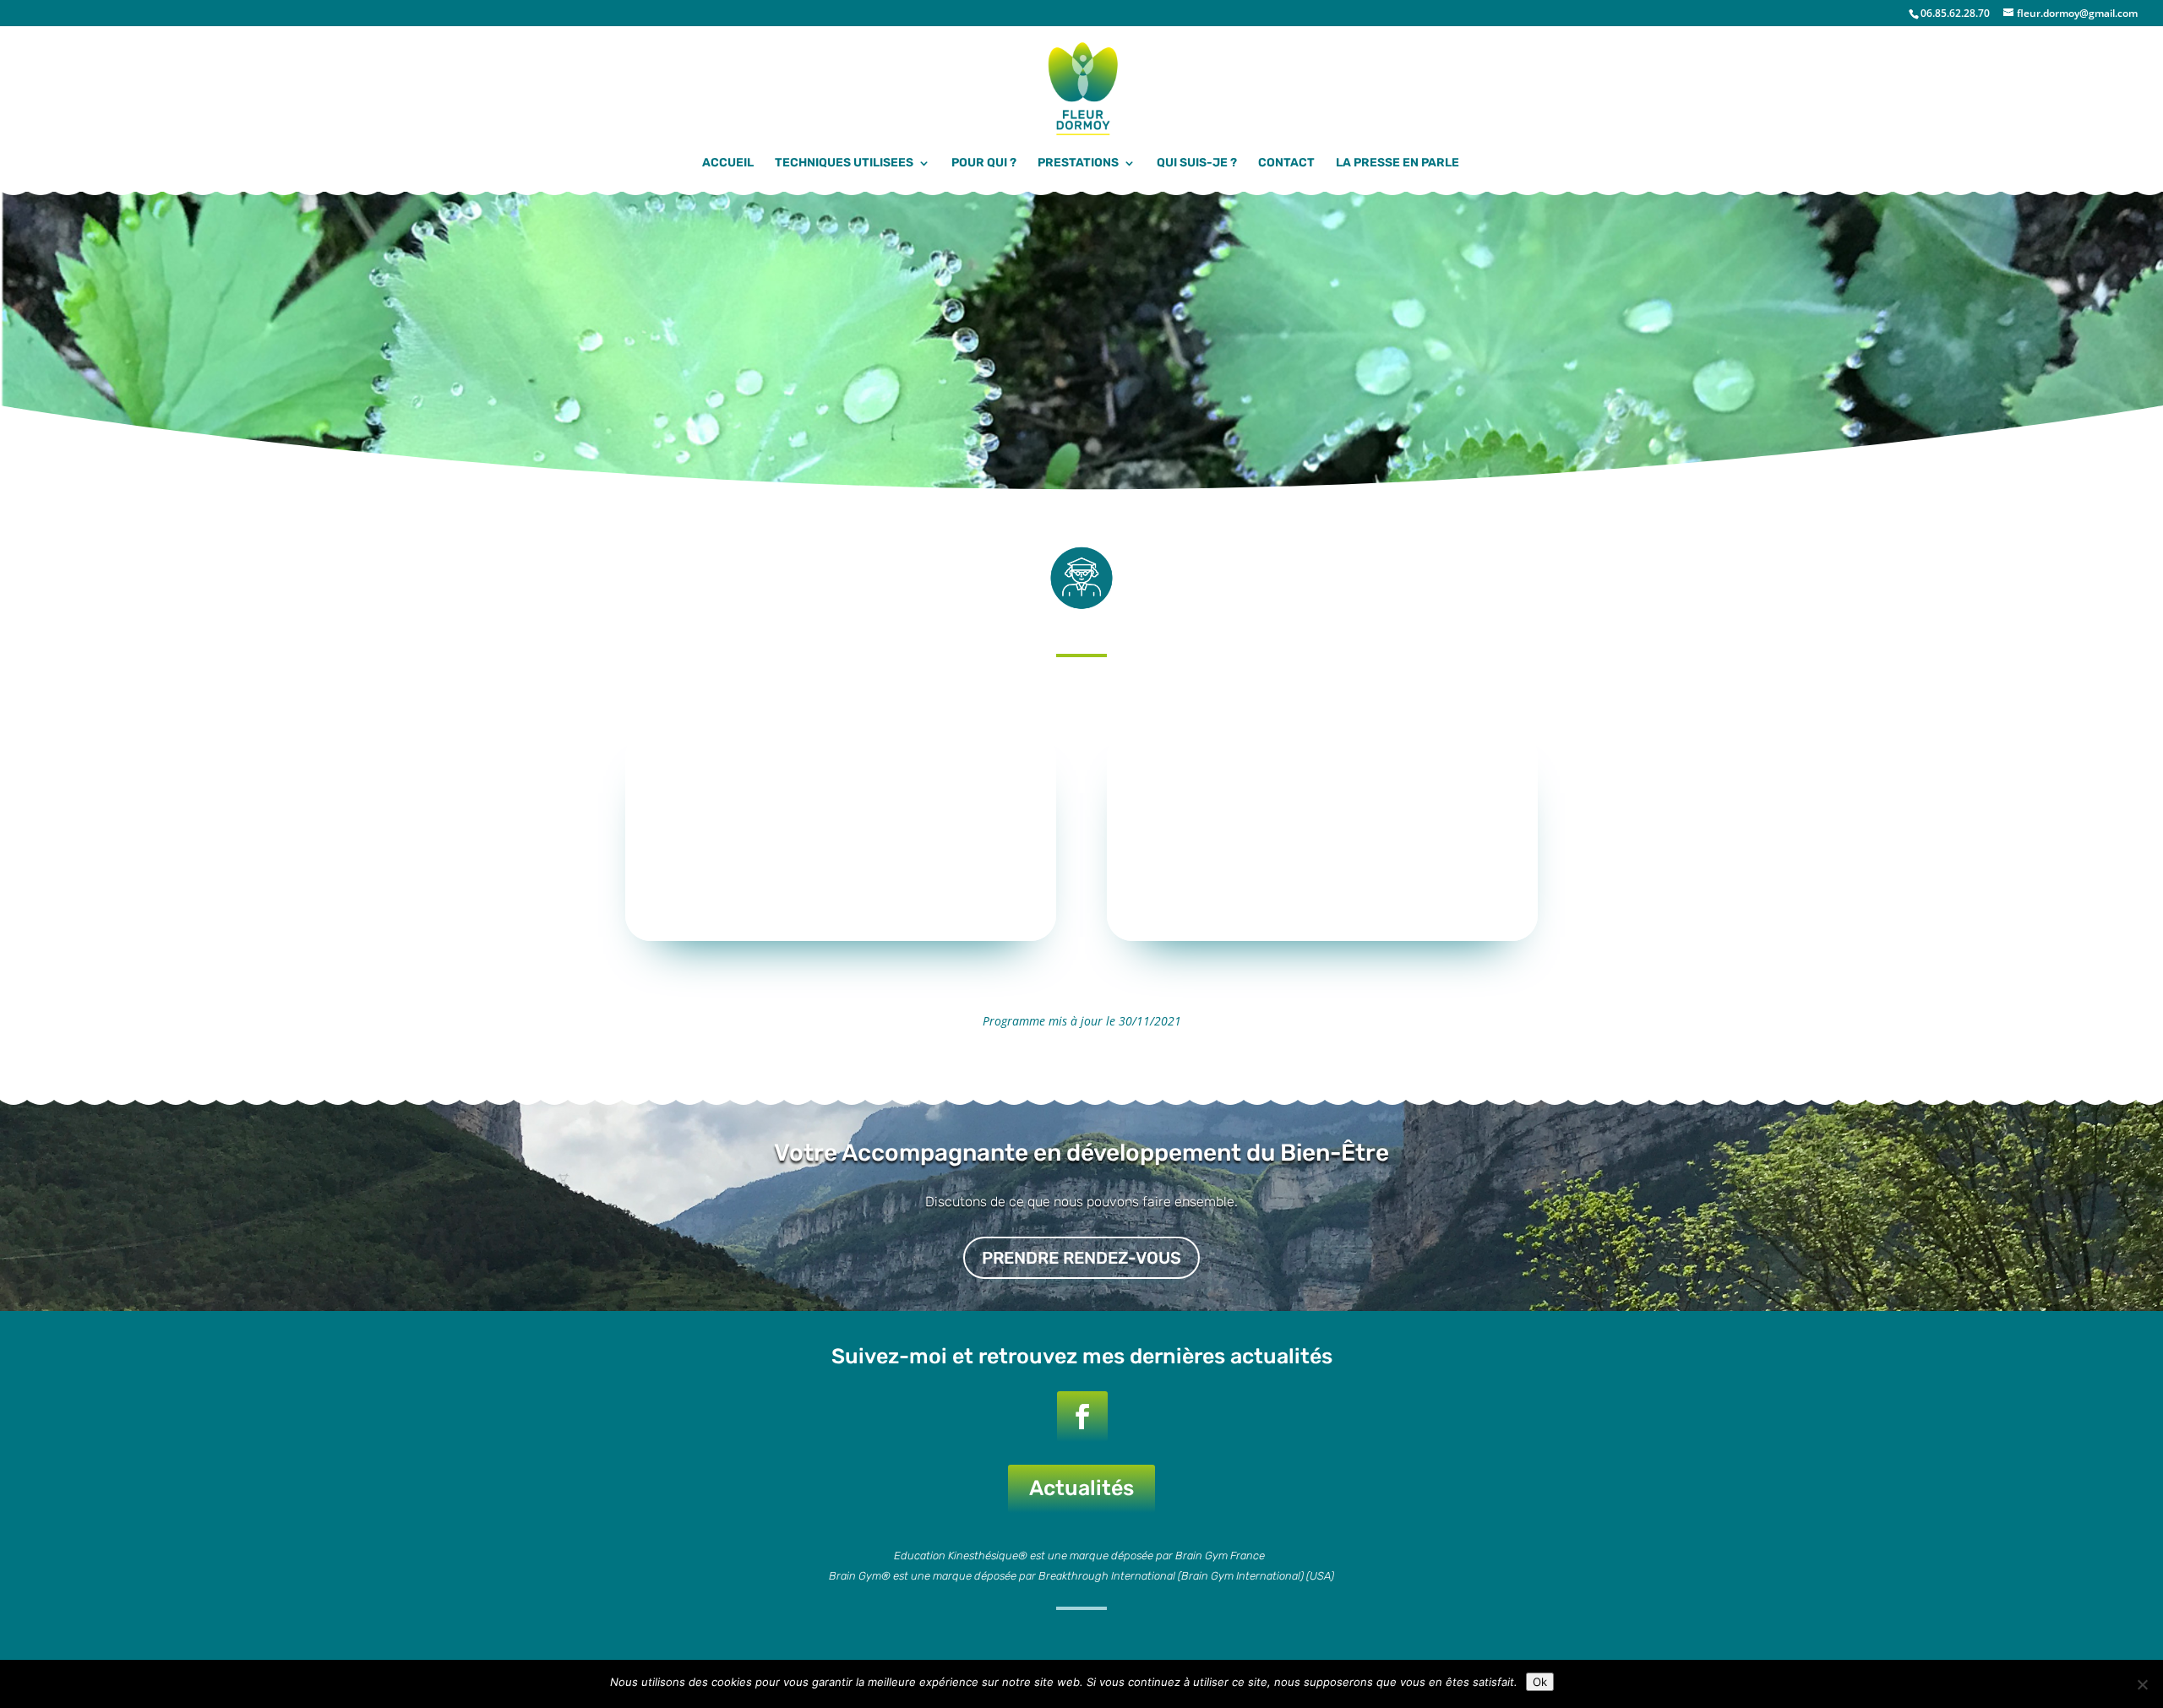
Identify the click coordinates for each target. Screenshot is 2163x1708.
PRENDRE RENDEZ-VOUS (1081, 1258)
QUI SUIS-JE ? (1197, 163)
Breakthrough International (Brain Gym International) (1171, 1576)
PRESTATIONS (1078, 163)
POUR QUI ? (984, 163)
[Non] (2142, 1684)
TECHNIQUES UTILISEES (844, 163)
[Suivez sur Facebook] (1082, 1417)
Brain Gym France (1221, 1556)
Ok (1540, 1682)
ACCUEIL (728, 163)
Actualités (1081, 1488)
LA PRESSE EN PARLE (1398, 163)
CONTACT (1286, 163)
